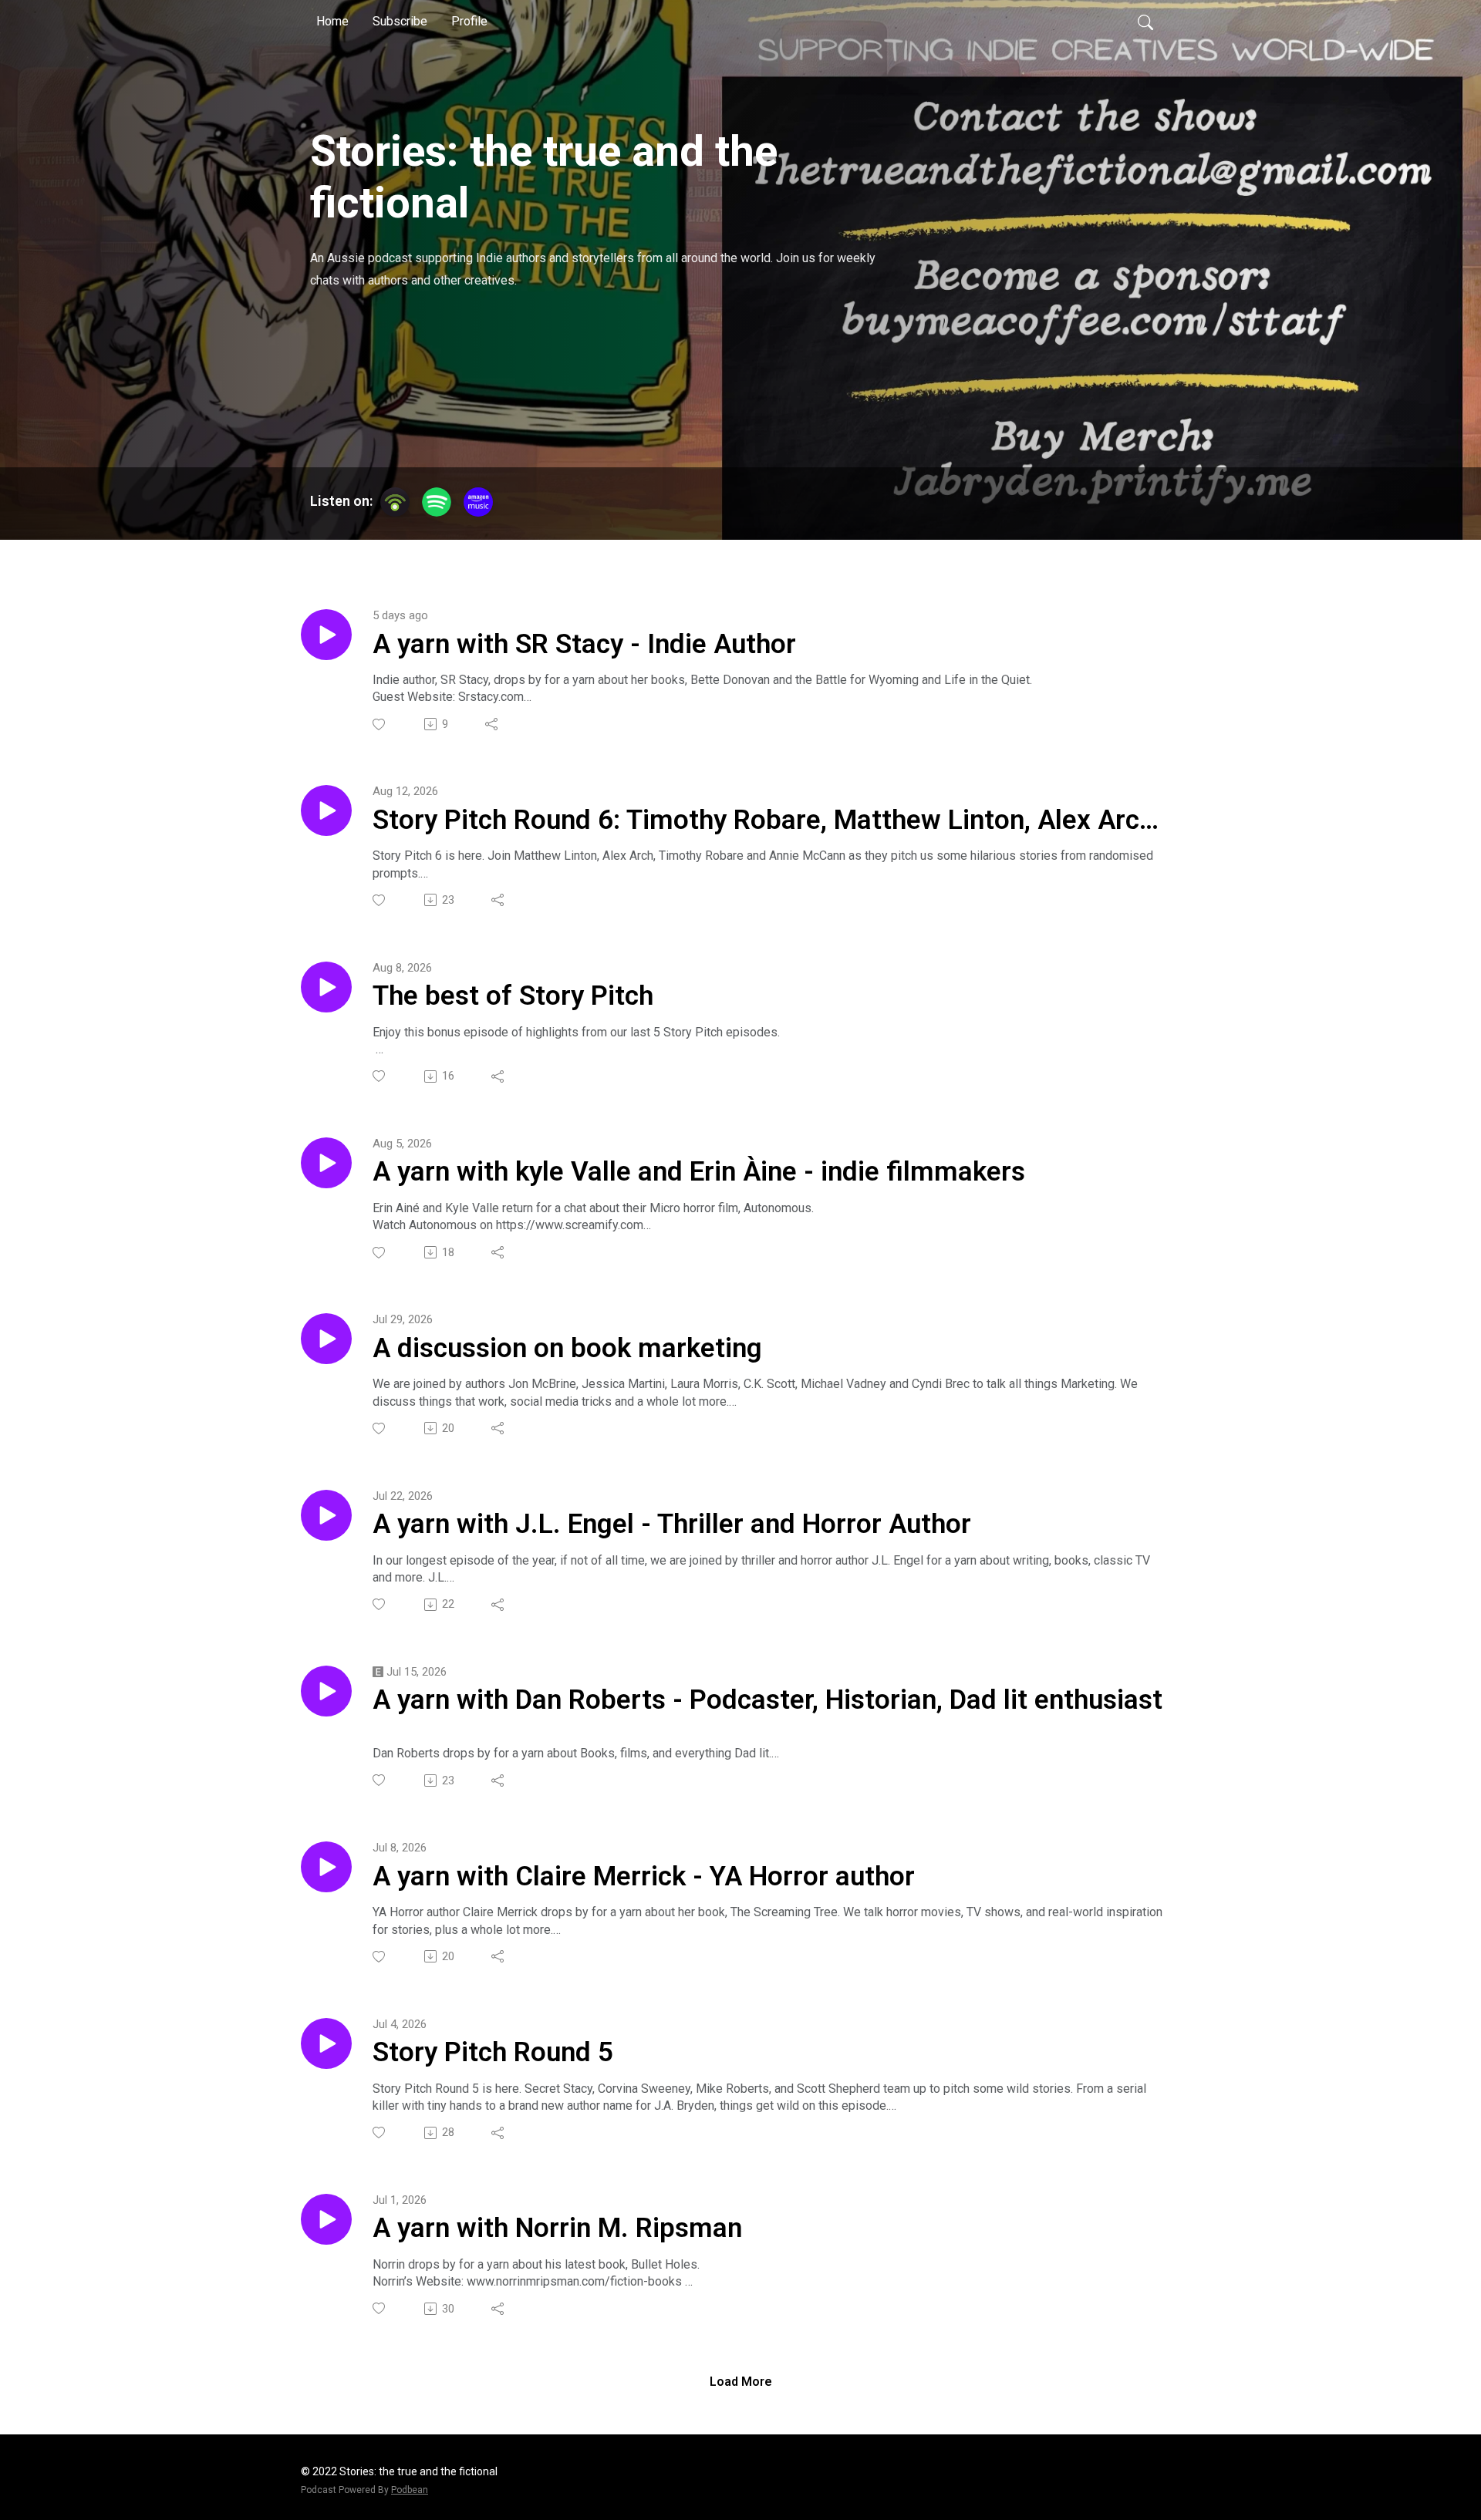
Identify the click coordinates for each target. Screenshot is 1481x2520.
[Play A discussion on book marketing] (326, 1339)
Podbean (410, 2490)
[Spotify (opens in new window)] (437, 502)
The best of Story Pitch (513, 996)
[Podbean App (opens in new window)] (395, 502)
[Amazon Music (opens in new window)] (478, 502)
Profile (469, 21)
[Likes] (380, 724)
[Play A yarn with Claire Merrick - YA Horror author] (326, 1867)
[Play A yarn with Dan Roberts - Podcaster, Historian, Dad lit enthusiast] (326, 1691)
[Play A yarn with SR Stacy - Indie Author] (326, 635)
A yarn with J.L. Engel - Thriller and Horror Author (672, 1524)
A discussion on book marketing (567, 1348)
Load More (741, 2382)
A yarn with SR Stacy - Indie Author (584, 644)
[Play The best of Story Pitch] (326, 987)
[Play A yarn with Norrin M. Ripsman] (326, 2219)
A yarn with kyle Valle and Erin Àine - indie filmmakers (699, 1172)
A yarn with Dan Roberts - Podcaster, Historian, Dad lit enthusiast (767, 1700)
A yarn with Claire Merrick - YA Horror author (644, 1877)
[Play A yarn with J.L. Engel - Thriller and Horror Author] (326, 1515)
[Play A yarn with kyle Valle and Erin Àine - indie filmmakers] (326, 1163)
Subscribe (400, 21)
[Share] (493, 724)
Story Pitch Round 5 (493, 2052)
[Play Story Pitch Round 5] (326, 2043)
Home (332, 21)
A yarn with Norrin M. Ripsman (557, 2228)
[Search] (1145, 22)
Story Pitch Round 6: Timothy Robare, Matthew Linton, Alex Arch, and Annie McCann (766, 821)
